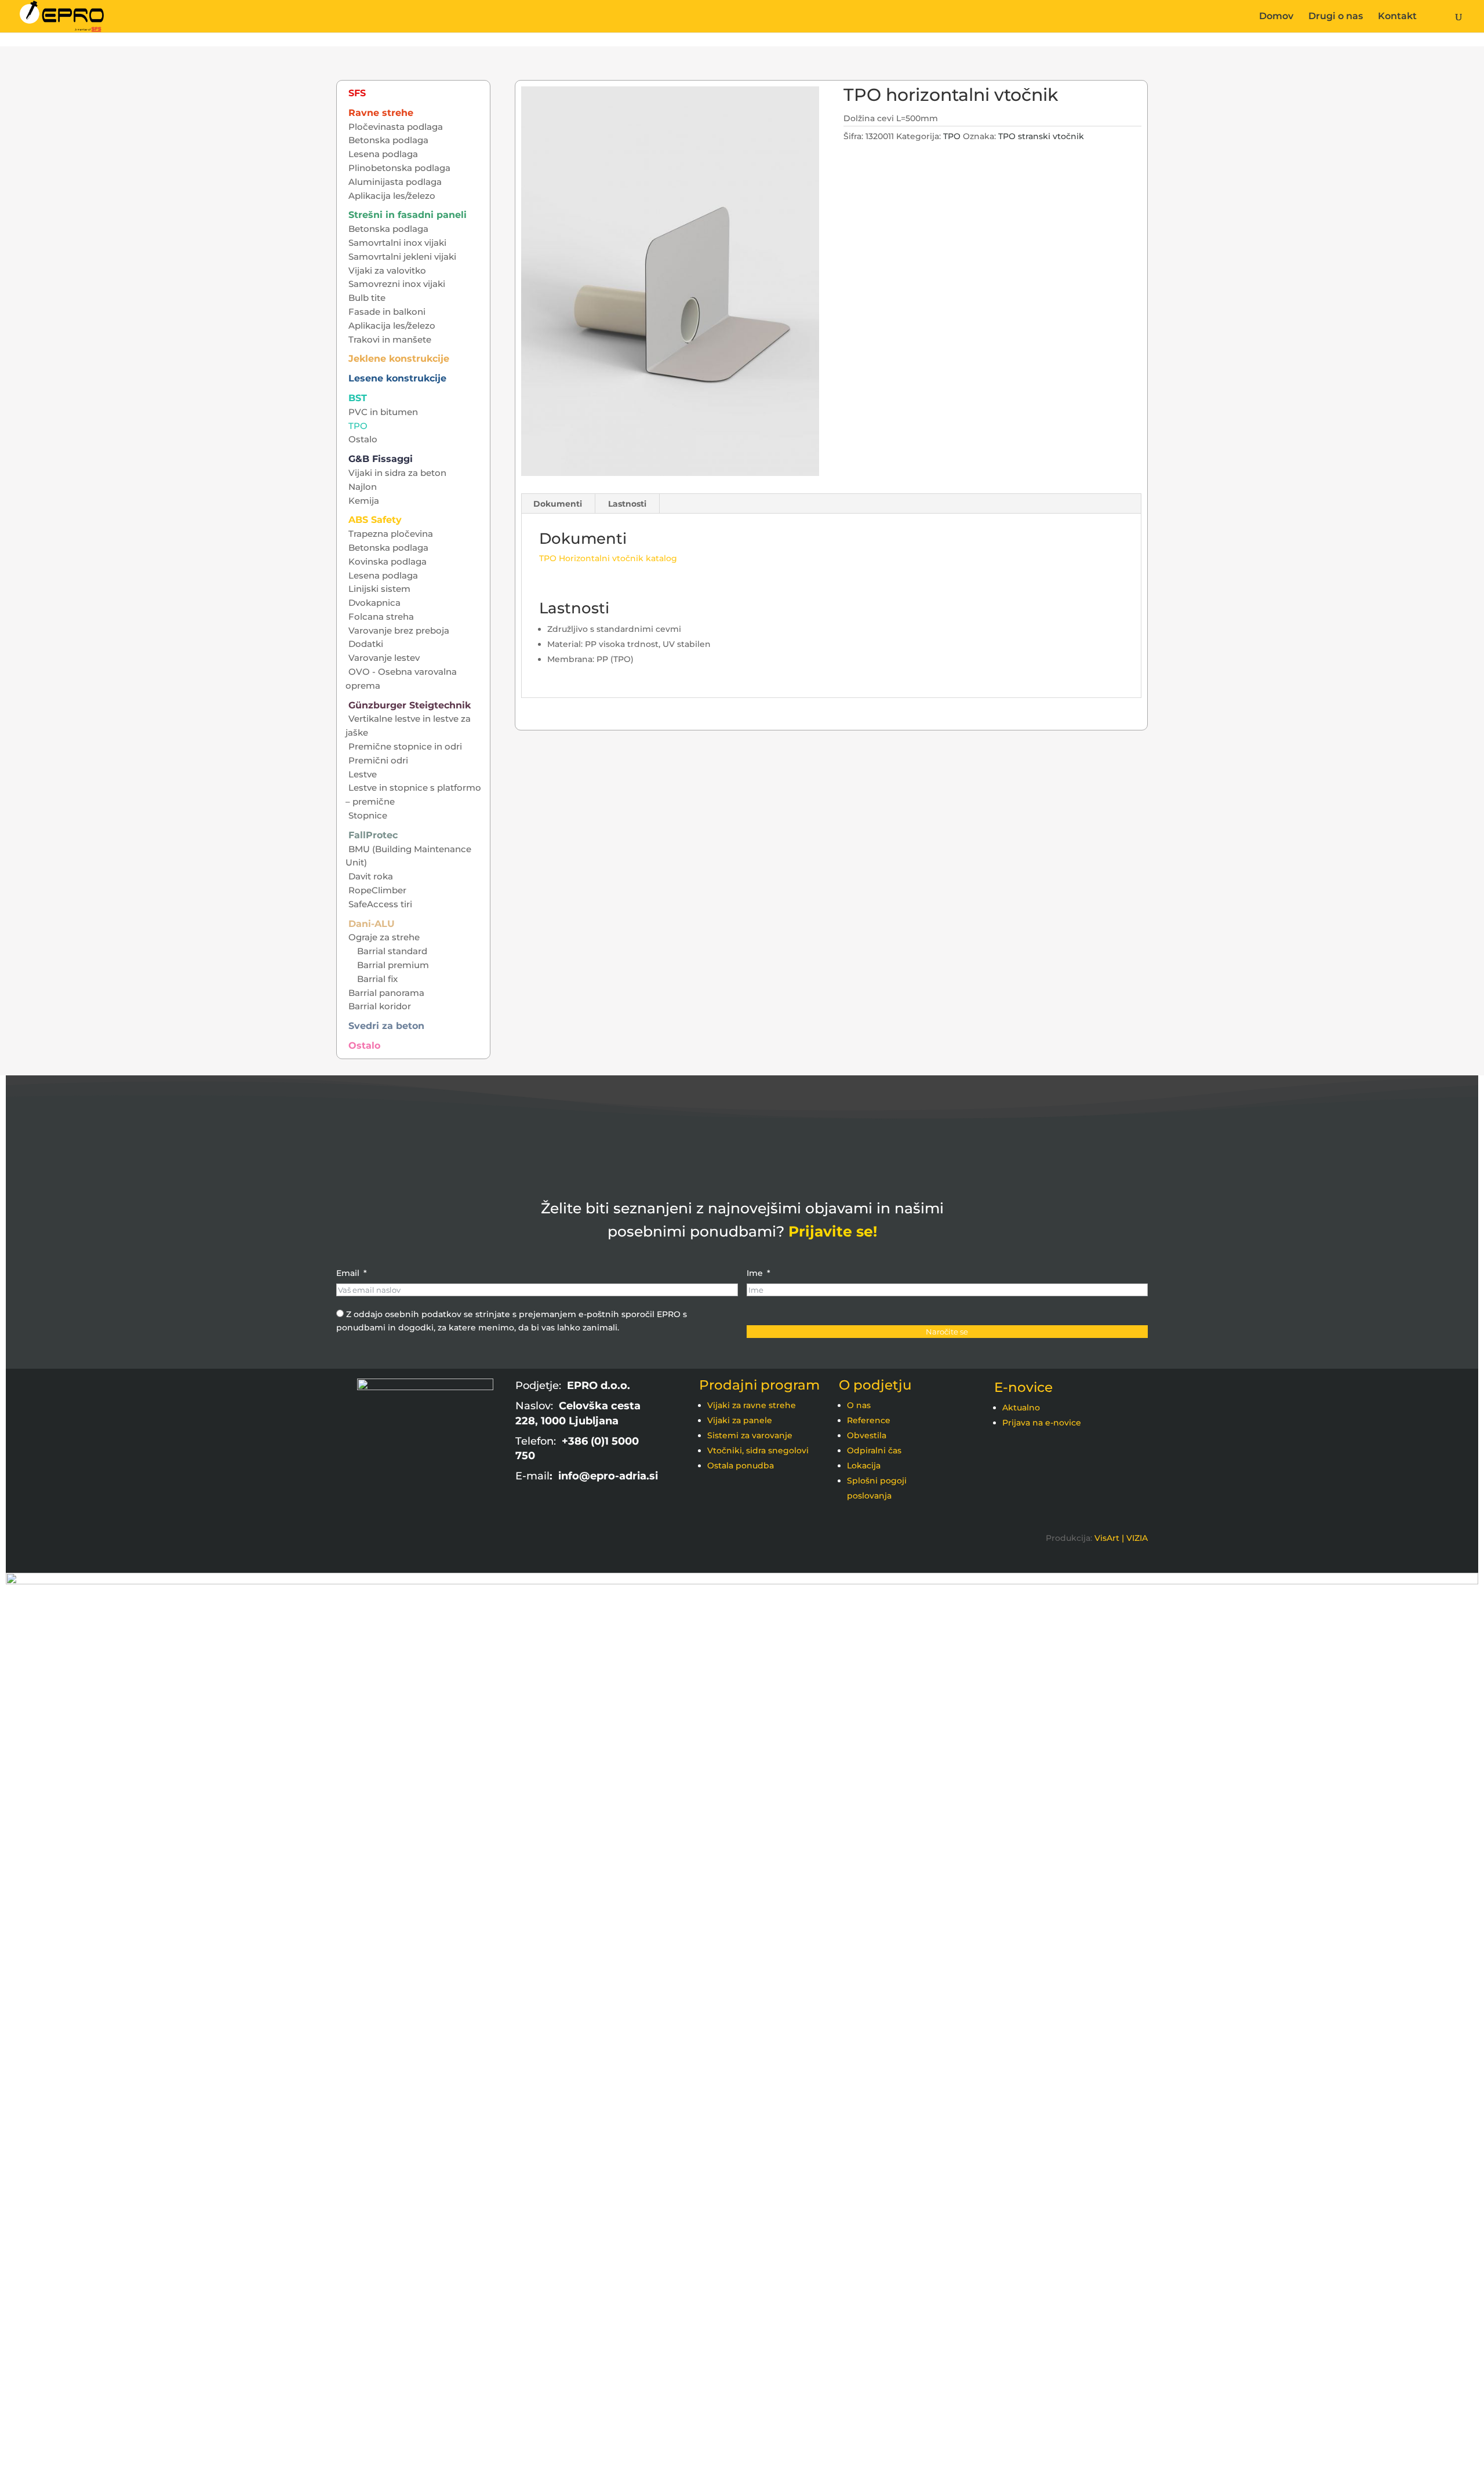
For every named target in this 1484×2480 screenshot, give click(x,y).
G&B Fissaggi (381, 459)
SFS (357, 93)
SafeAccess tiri (380, 904)
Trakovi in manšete (390, 339)
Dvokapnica (374, 603)
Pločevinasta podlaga (396, 127)
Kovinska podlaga (388, 561)
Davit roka (371, 876)
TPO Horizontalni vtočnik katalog (608, 558)
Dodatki (366, 644)
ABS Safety (375, 520)
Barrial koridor (380, 1006)
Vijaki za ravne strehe (752, 1405)
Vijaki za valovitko (387, 270)
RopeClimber (377, 890)
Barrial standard (392, 951)
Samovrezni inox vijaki (397, 284)
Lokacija (864, 1466)
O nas (859, 1405)
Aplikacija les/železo (392, 196)
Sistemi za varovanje (750, 1435)
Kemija (364, 501)
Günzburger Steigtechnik (410, 705)
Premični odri (378, 760)
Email (348, 1273)
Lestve (363, 774)
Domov (1276, 17)
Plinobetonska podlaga (399, 168)
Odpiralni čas (874, 1450)
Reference (869, 1420)
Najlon (363, 487)
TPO (952, 136)
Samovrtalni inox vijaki (397, 243)
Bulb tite (367, 298)
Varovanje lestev (384, 658)
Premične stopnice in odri (405, 746)
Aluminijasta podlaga (395, 182)
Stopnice (368, 815)
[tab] (558, 504)
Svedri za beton (386, 1026)
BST (358, 398)
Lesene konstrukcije (397, 378)
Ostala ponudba (741, 1466)
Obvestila (867, 1435)
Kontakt (1397, 17)
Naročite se (947, 1332)
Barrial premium (393, 965)
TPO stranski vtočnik (1041, 136)
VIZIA (1137, 1538)
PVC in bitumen (383, 412)
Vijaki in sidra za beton (397, 473)
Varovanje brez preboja (399, 630)
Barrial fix (377, 979)
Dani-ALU (372, 924)
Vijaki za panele (740, 1420)
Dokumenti (558, 504)
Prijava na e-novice (1042, 1423)
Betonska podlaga (388, 140)
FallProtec (373, 835)
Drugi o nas (1336, 17)
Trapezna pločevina (391, 534)
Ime (755, 1273)
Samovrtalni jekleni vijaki (402, 257)
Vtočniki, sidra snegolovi (758, 1450)
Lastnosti (627, 504)
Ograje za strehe (384, 937)
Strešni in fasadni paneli (408, 215)
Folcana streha (381, 617)
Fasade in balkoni (387, 312)
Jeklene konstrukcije (399, 359)
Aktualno (1021, 1408)
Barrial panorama (386, 993)
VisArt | (1109, 1538)
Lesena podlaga (383, 154)
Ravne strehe (381, 113)
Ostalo (363, 439)
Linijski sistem (379, 589)
